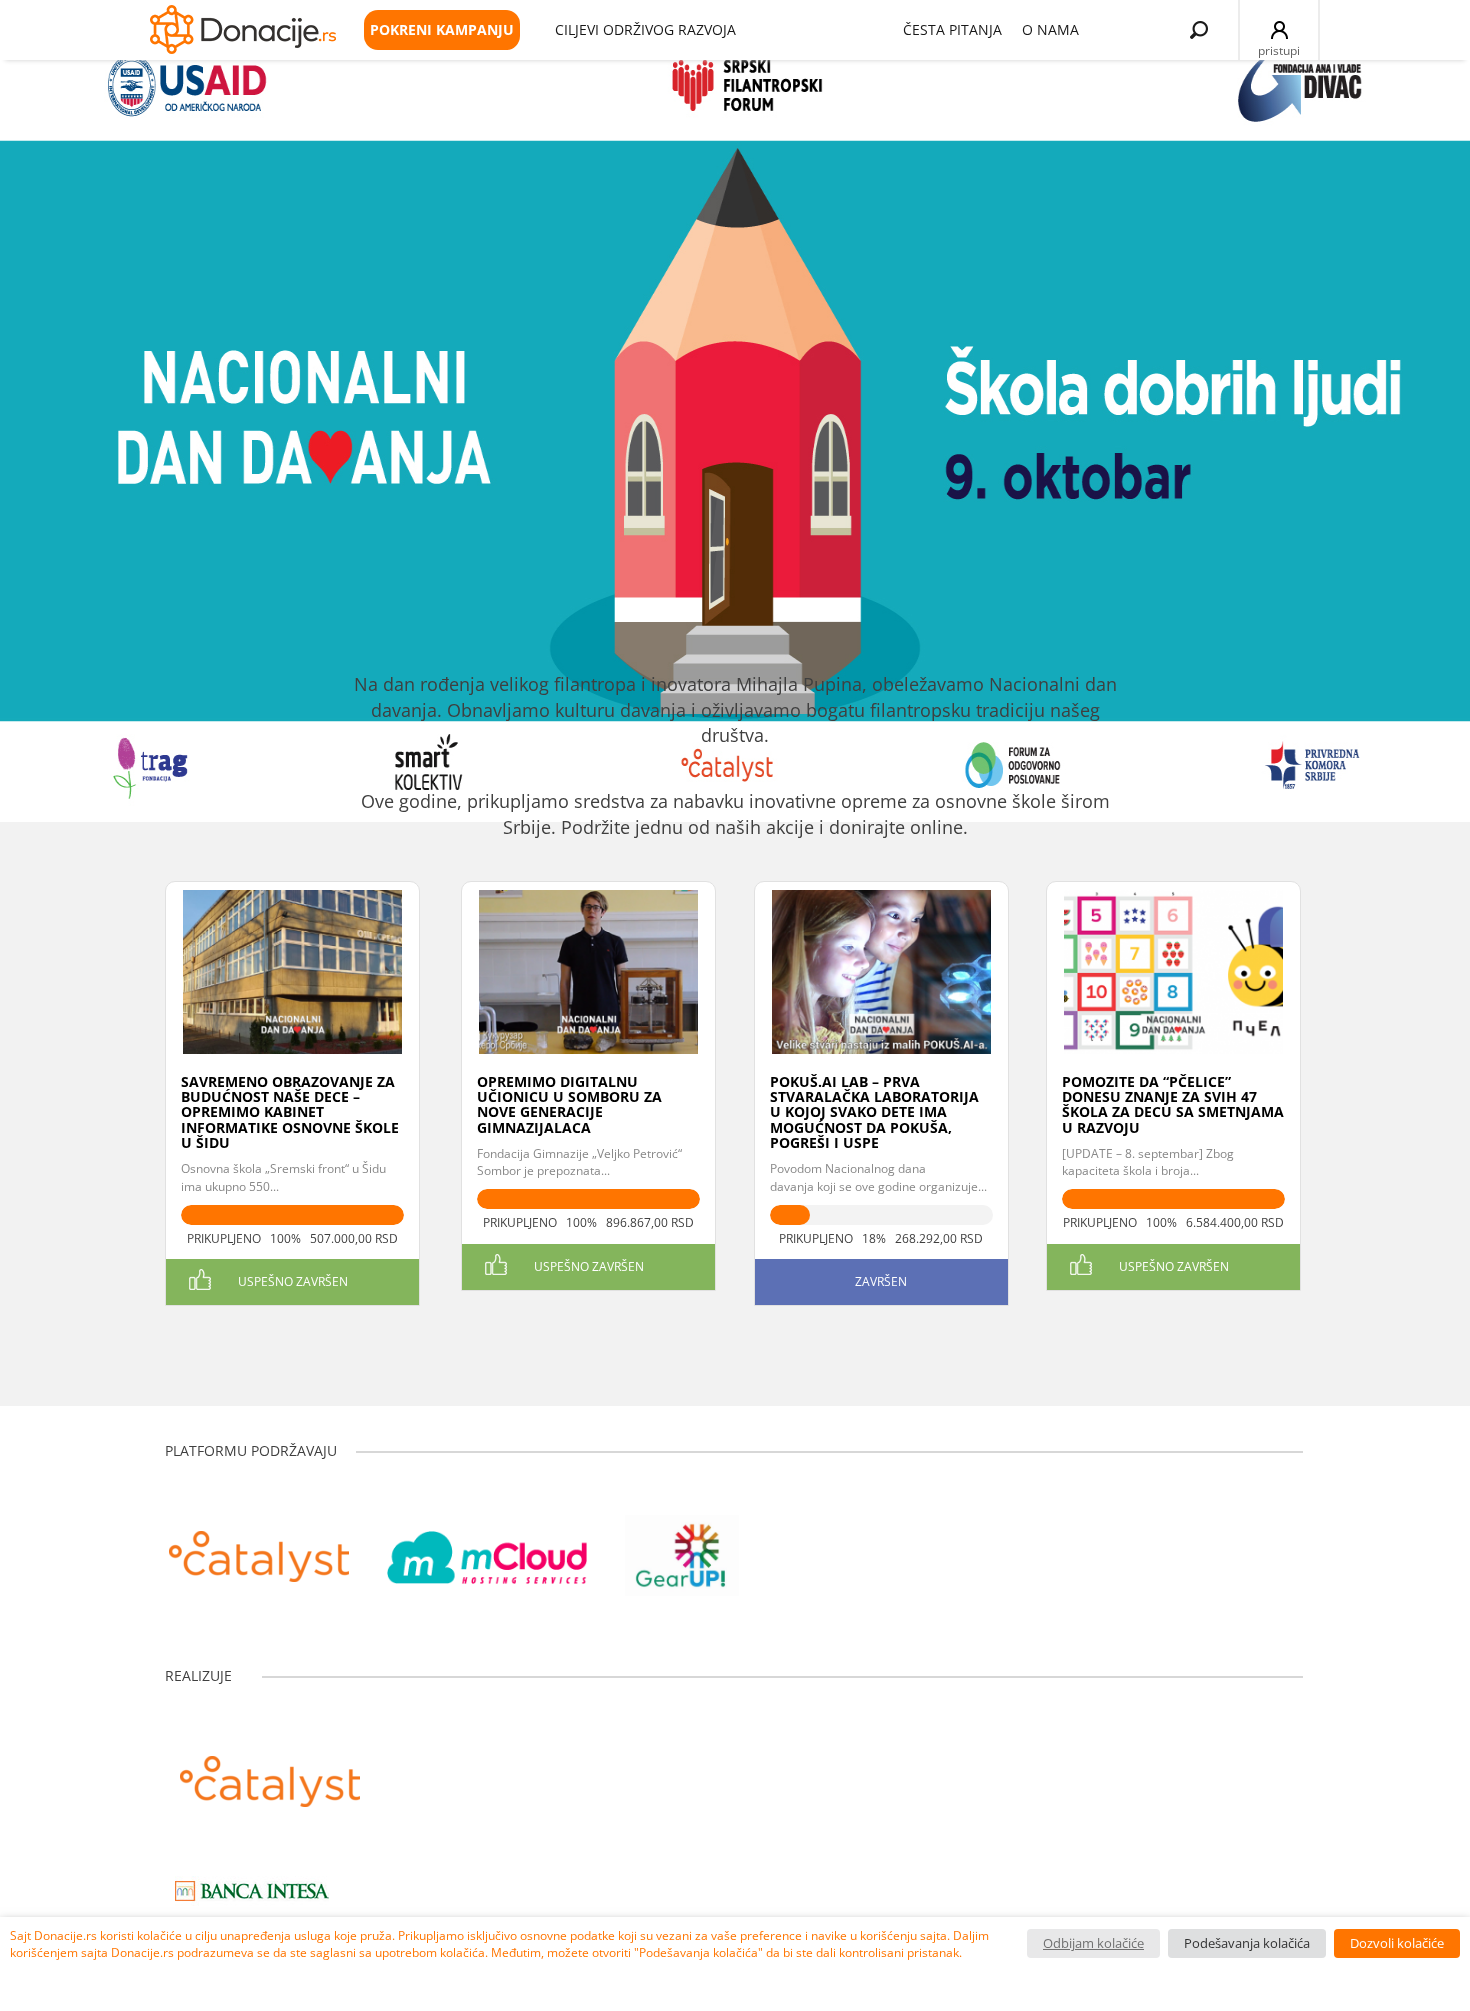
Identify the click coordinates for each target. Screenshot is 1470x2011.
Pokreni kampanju (442, 29)
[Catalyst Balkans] (259, 1546)
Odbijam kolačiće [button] (1093, 1943)
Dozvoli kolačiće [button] (1397, 1943)
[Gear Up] (682, 1546)
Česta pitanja (952, 29)
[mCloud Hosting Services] (487, 1546)
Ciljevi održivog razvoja (645, 29)
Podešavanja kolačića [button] (1247, 1943)
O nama (1050, 29)
